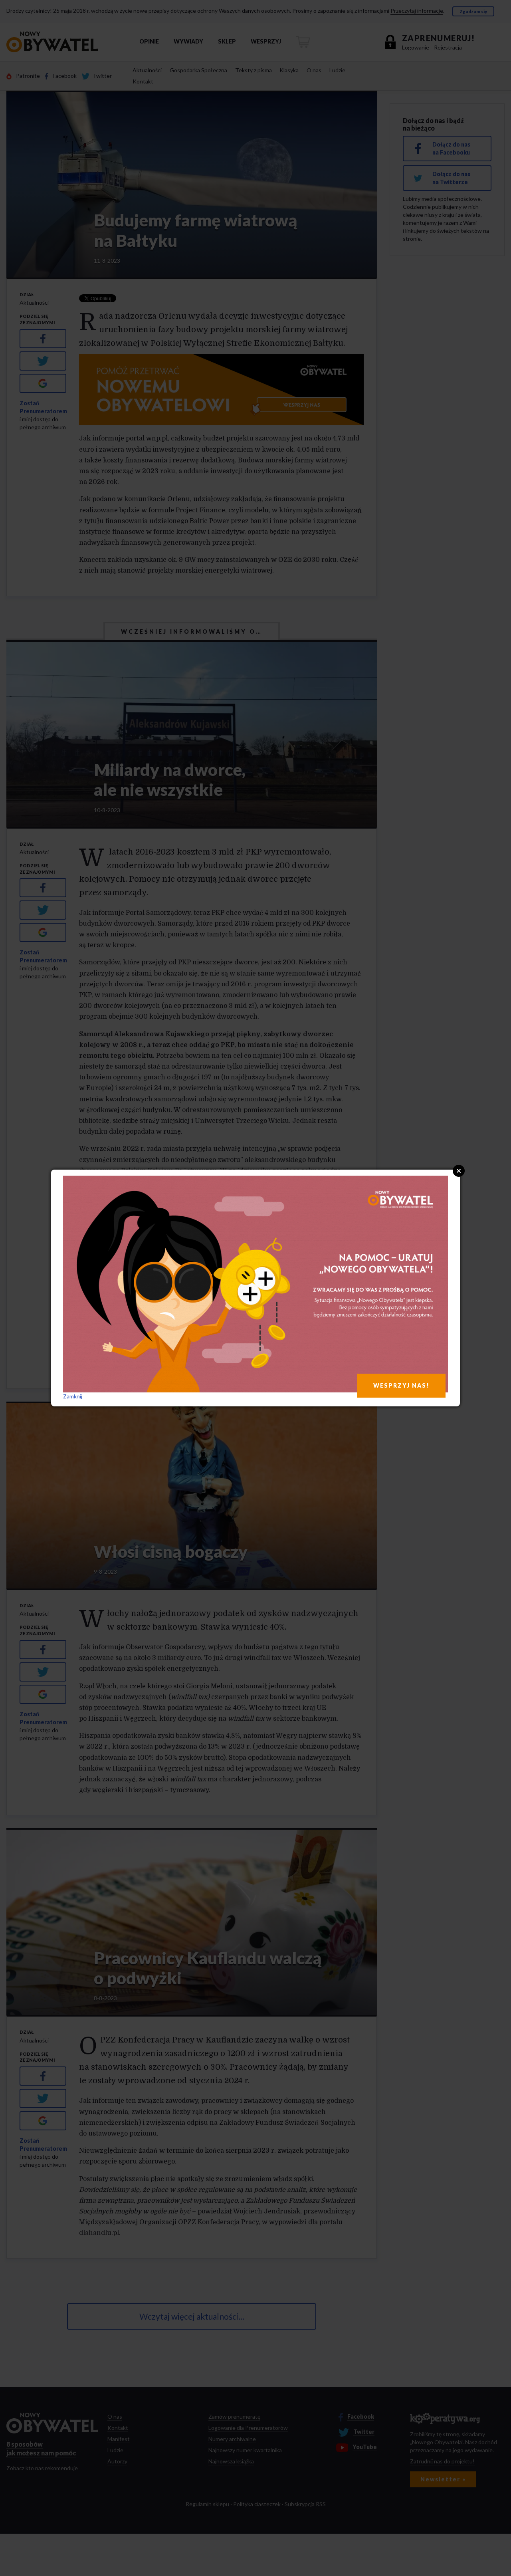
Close (459, 1171)
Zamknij (73, 1396)
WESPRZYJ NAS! (401, 1385)
